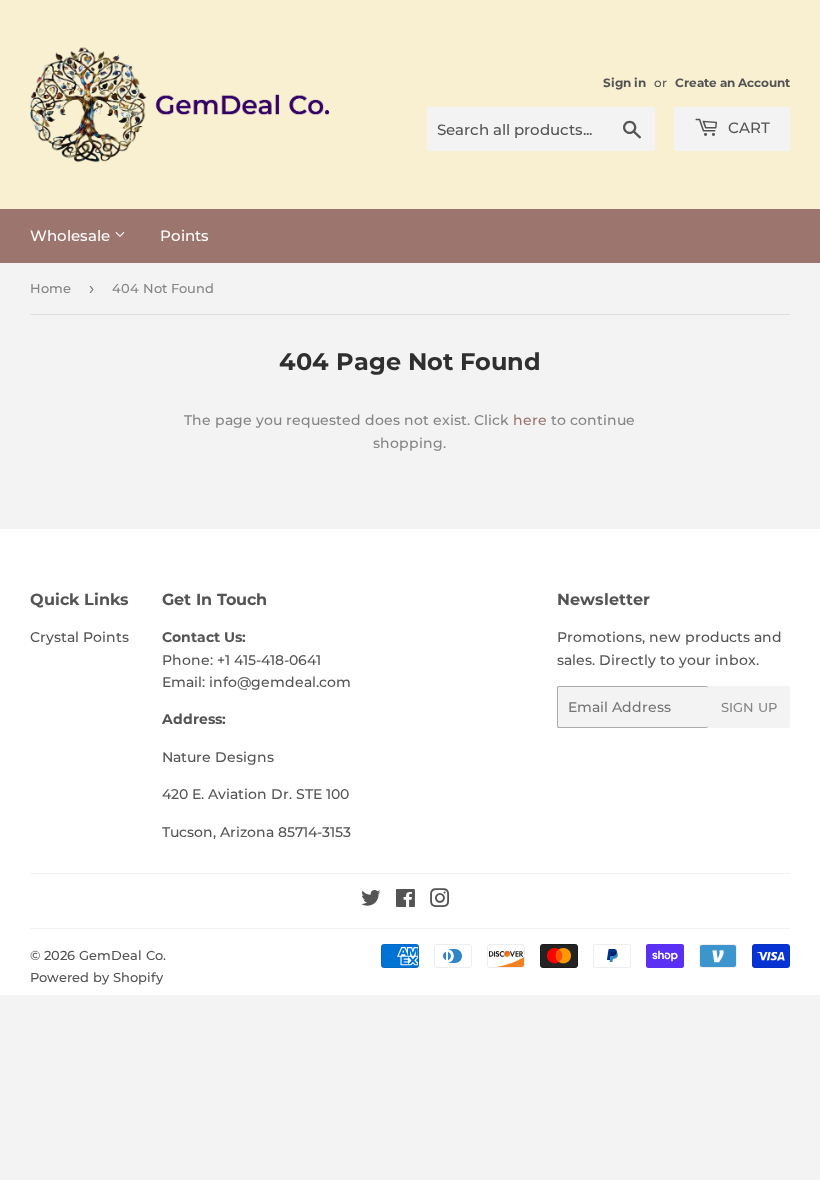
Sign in (624, 82)
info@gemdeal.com (280, 682)
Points (184, 235)
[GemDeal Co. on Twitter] (371, 901)
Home (50, 288)
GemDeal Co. (122, 955)
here (530, 420)
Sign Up (749, 707)
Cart (747, 127)
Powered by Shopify (96, 977)
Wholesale (72, 235)
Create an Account (732, 82)
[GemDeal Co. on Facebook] (405, 901)
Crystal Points (79, 637)
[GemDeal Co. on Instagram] (440, 901)
